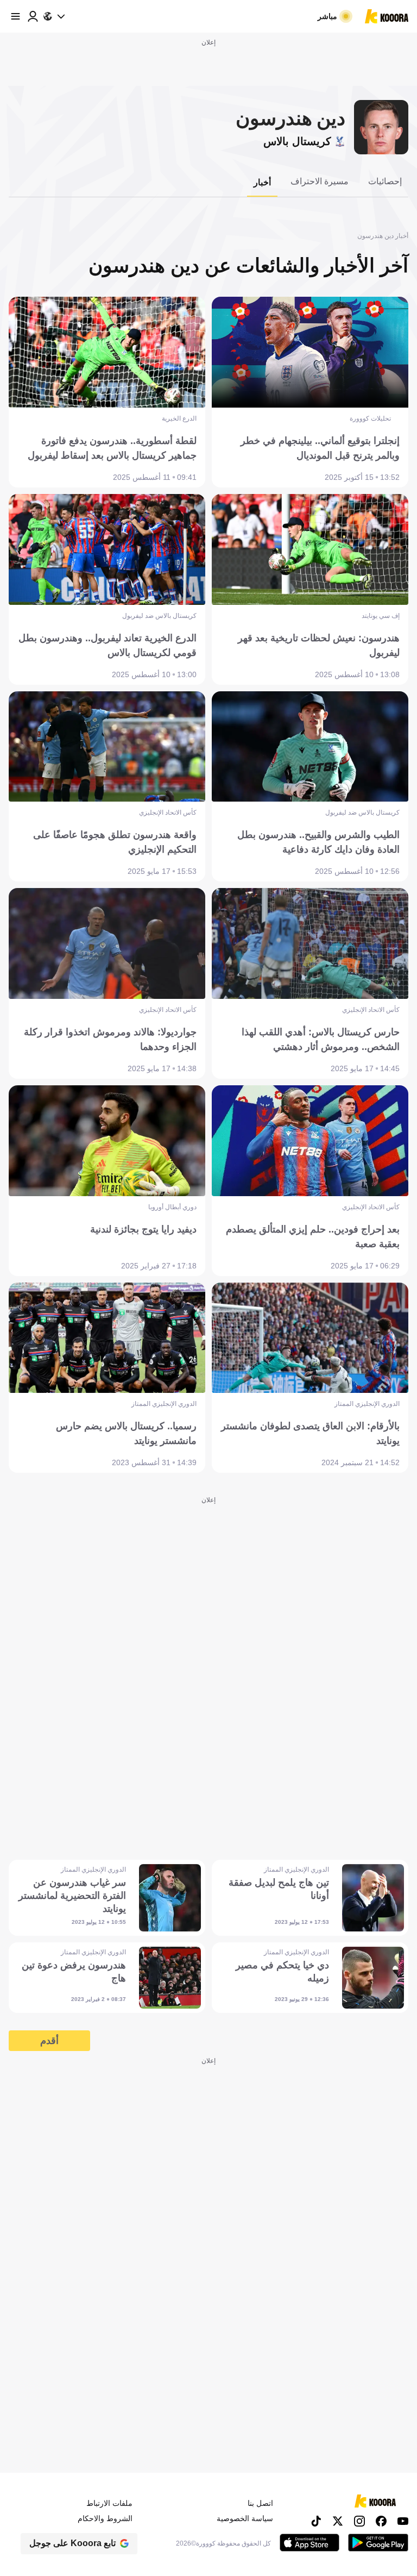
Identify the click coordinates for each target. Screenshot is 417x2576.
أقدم (49, 2041)
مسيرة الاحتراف (320, 181)
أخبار (262, 182)
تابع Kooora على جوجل (72, 2543)
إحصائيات (385, 181)
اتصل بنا (260, 2503)
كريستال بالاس (297, 141)
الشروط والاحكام (105, 2518)
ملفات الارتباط (109, 2503)
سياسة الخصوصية (245, 2518)
